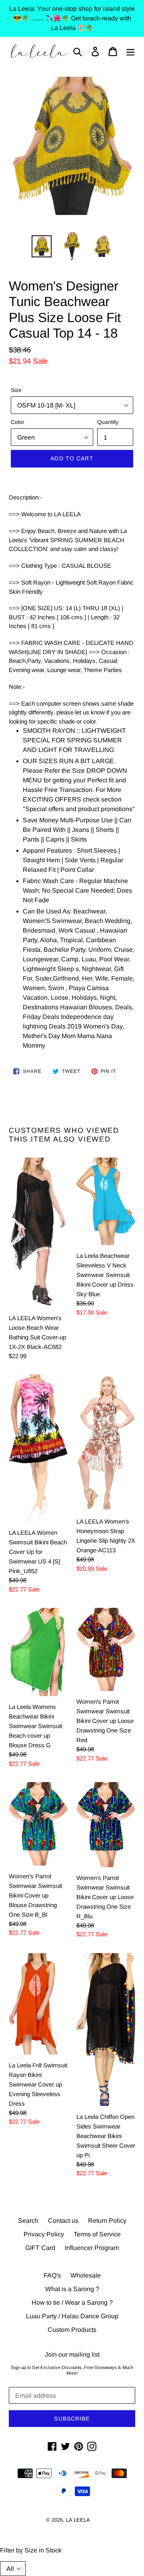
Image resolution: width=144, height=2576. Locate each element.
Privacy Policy (44, 2234)
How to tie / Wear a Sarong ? (72, 2302)
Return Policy (107, 2221)
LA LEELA (78, 2520)
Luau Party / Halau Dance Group (72, 2316)
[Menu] (130, 51)
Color (18, 422)
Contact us (63, 2221)
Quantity (108, 422)
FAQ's (52, 2275)
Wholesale (86, 2275)
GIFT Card (40, 2248)
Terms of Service (97, 2234)
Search (28, 2221)
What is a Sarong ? (72, 2289)
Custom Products (72, 2330)
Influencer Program (92, 2248)
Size (16, 390)
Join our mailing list (72, 2354)
